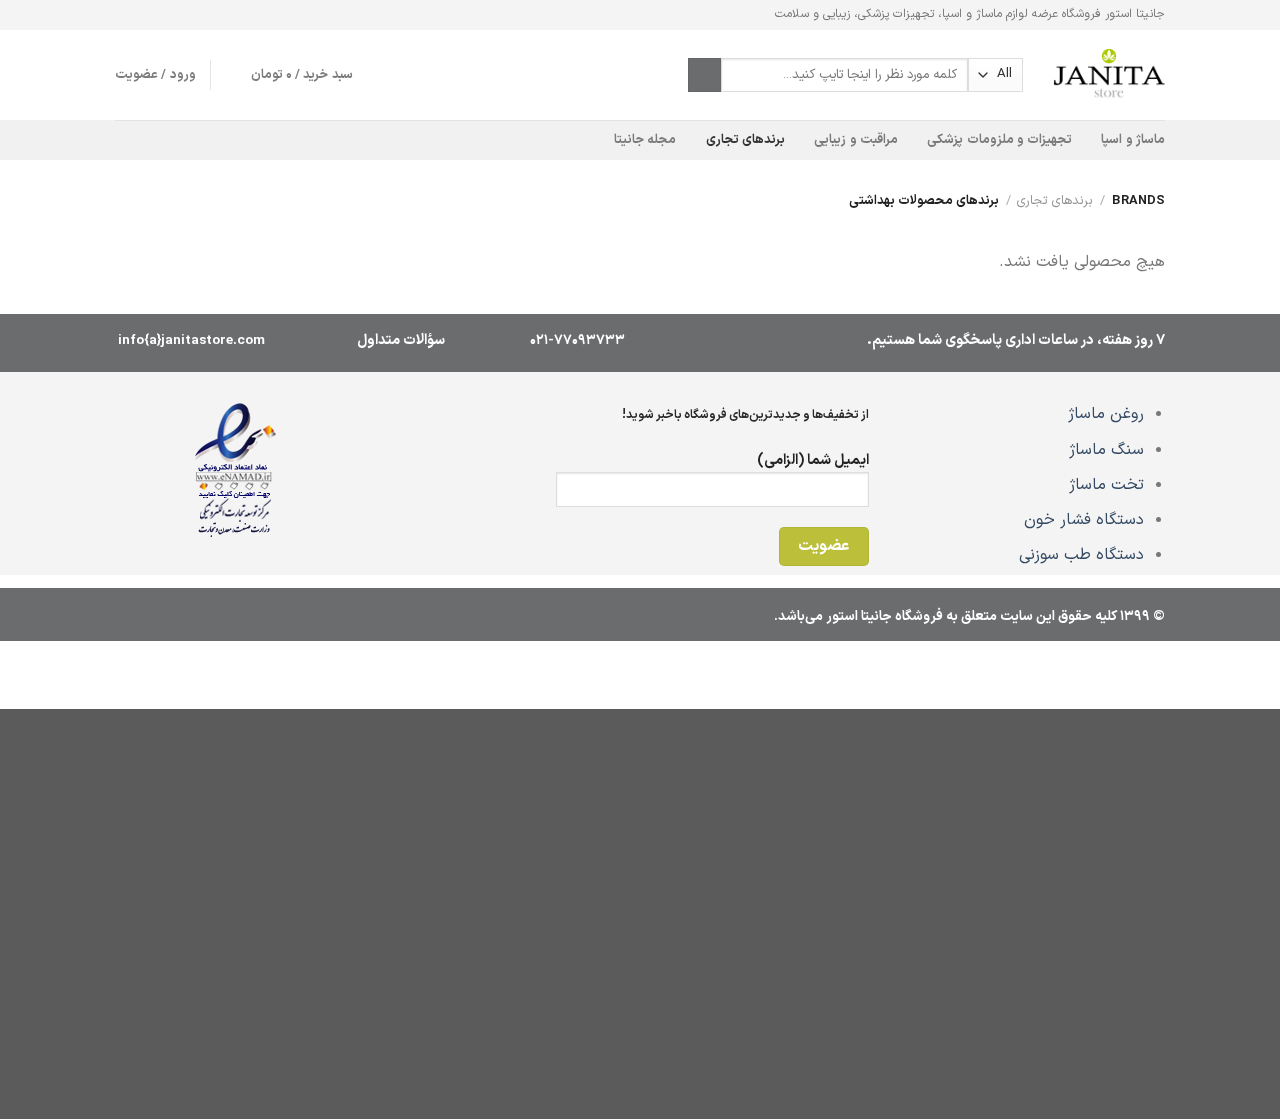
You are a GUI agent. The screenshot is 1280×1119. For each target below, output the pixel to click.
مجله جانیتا (645, 139)
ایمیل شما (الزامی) (813, 460)
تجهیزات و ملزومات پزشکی (999, 139)
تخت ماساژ (1106, 485)
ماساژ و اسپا (1133, 139)
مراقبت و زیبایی (856, 139)
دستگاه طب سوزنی (1081, 555)
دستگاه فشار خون (1084, 520)
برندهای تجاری (745, 139)
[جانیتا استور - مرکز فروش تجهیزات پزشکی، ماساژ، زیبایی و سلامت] (1109, 75)
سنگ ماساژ (1106, 450)
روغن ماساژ (1106, 414)
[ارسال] (704, 75)
